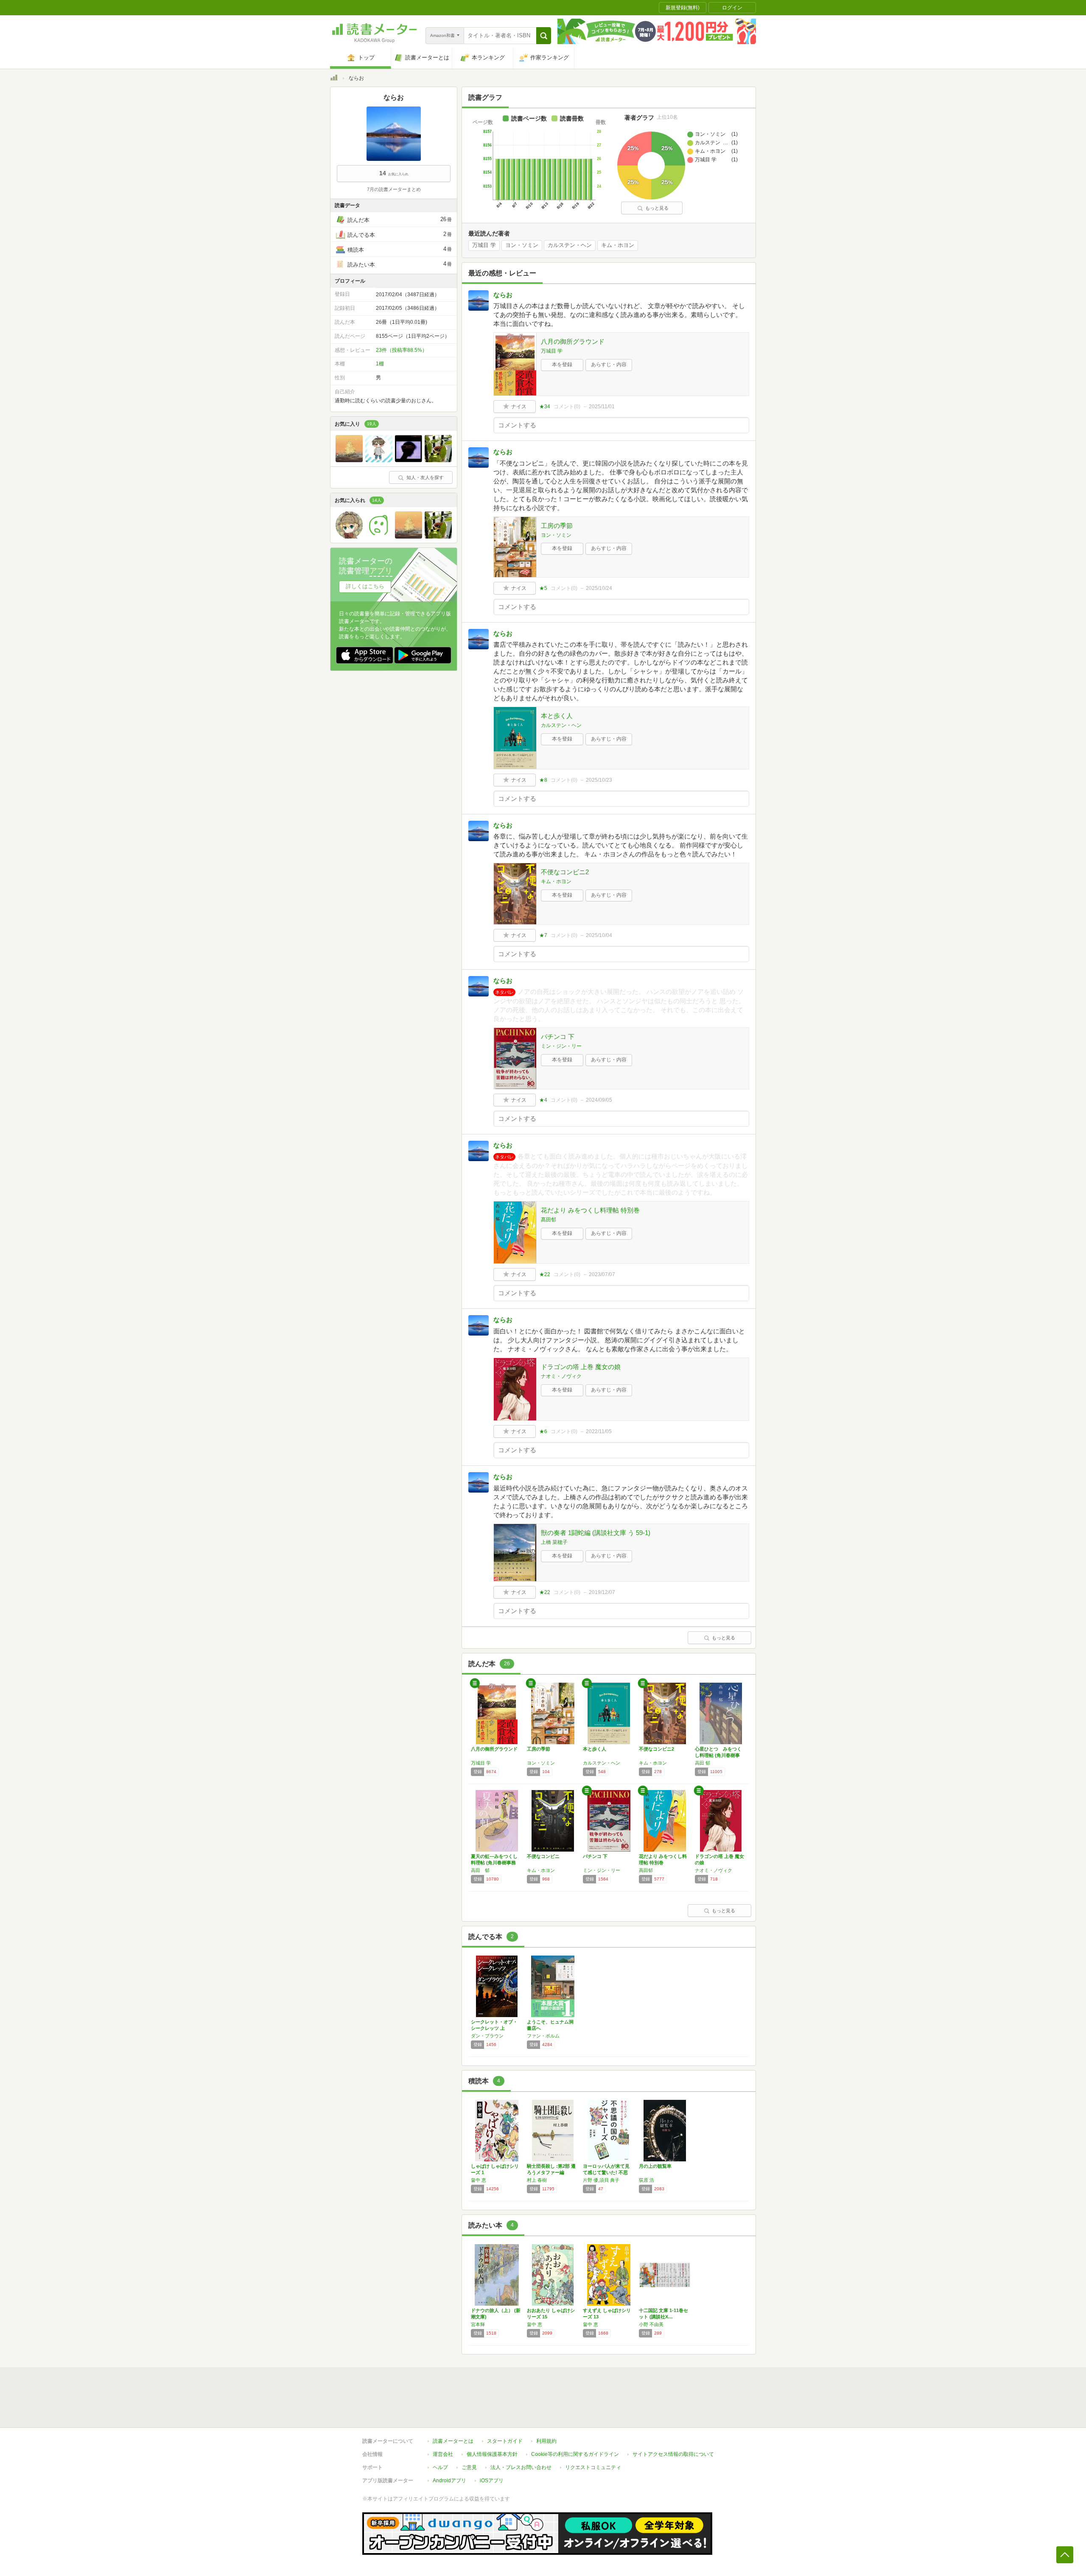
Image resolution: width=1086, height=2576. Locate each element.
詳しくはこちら (365, 586)
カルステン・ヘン (570, 245)
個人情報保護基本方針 (492, 2454)
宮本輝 (478, 2324)
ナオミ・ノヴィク (561, 1376)
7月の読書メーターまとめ (394, 189)
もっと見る (657, 208)
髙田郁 (549, 1220)
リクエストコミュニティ (593, 2467)
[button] (544, 36)
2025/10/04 (599, 935)
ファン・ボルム (543, 2036)
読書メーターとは (453, 2441)
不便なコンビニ (543, 1856)
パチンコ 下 (558, 1037)
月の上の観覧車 (655, 2166)
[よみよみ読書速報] (349, 536)
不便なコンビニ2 (565, 872)
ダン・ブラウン (487, 2036)
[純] (438, 460)
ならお (503, 295)
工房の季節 (557, 526)
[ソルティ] (379, 460)
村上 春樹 (537, 2180)
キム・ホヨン (618, 245)
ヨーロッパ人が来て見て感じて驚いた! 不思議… (606, 2172)
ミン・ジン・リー (561, 1046)
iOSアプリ (492, 2481)
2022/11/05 (599, 1431)
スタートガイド (505, 2441)
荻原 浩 (647, 2180)
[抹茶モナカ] (409, 460)
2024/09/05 (599, 1100)
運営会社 (443, 2454)
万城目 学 (484, 245)
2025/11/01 (602, 407)
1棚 (380, 364)
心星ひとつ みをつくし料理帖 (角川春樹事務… (718, 1755)
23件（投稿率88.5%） (402, 350)
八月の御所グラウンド (573, 341)
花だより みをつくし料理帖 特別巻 (590, 1210)
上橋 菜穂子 (554, 1542)
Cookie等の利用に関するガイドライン (575, 2454)
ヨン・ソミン (522, 245)
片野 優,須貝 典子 (601, 2180)
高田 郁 (703, 1763)
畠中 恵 (479, 2180)
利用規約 (546, 2441)
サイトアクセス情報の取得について (673, 2454)
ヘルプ (440, 2467)
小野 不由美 (651, 2324)
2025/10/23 (599, 780)
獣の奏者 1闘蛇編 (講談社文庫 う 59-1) (596, 1533)
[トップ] (334, 79)
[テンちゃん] (349, 460)
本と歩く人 (557, 716)
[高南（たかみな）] (379, 536)
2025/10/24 (599, 588)
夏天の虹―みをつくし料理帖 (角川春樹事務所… (494, 1863)
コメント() (567, 407)
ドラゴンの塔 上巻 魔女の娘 (581, 1367)
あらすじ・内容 (609, 365)
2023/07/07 (602, 1274)
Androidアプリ (449, 2481)
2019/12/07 (602, 1592)
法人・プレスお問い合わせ (521, 2467)
